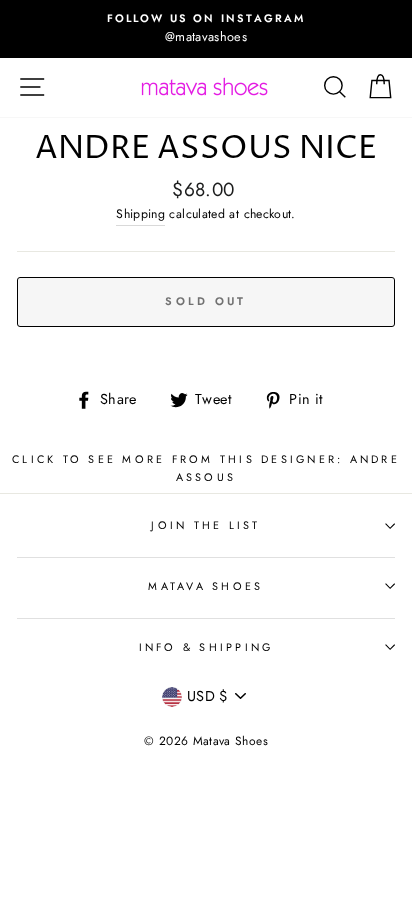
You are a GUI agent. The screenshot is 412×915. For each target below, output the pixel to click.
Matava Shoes (205, 586)
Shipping (140, 214)
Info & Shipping (206, 647)
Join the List (205, 525)
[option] (206, 29)
